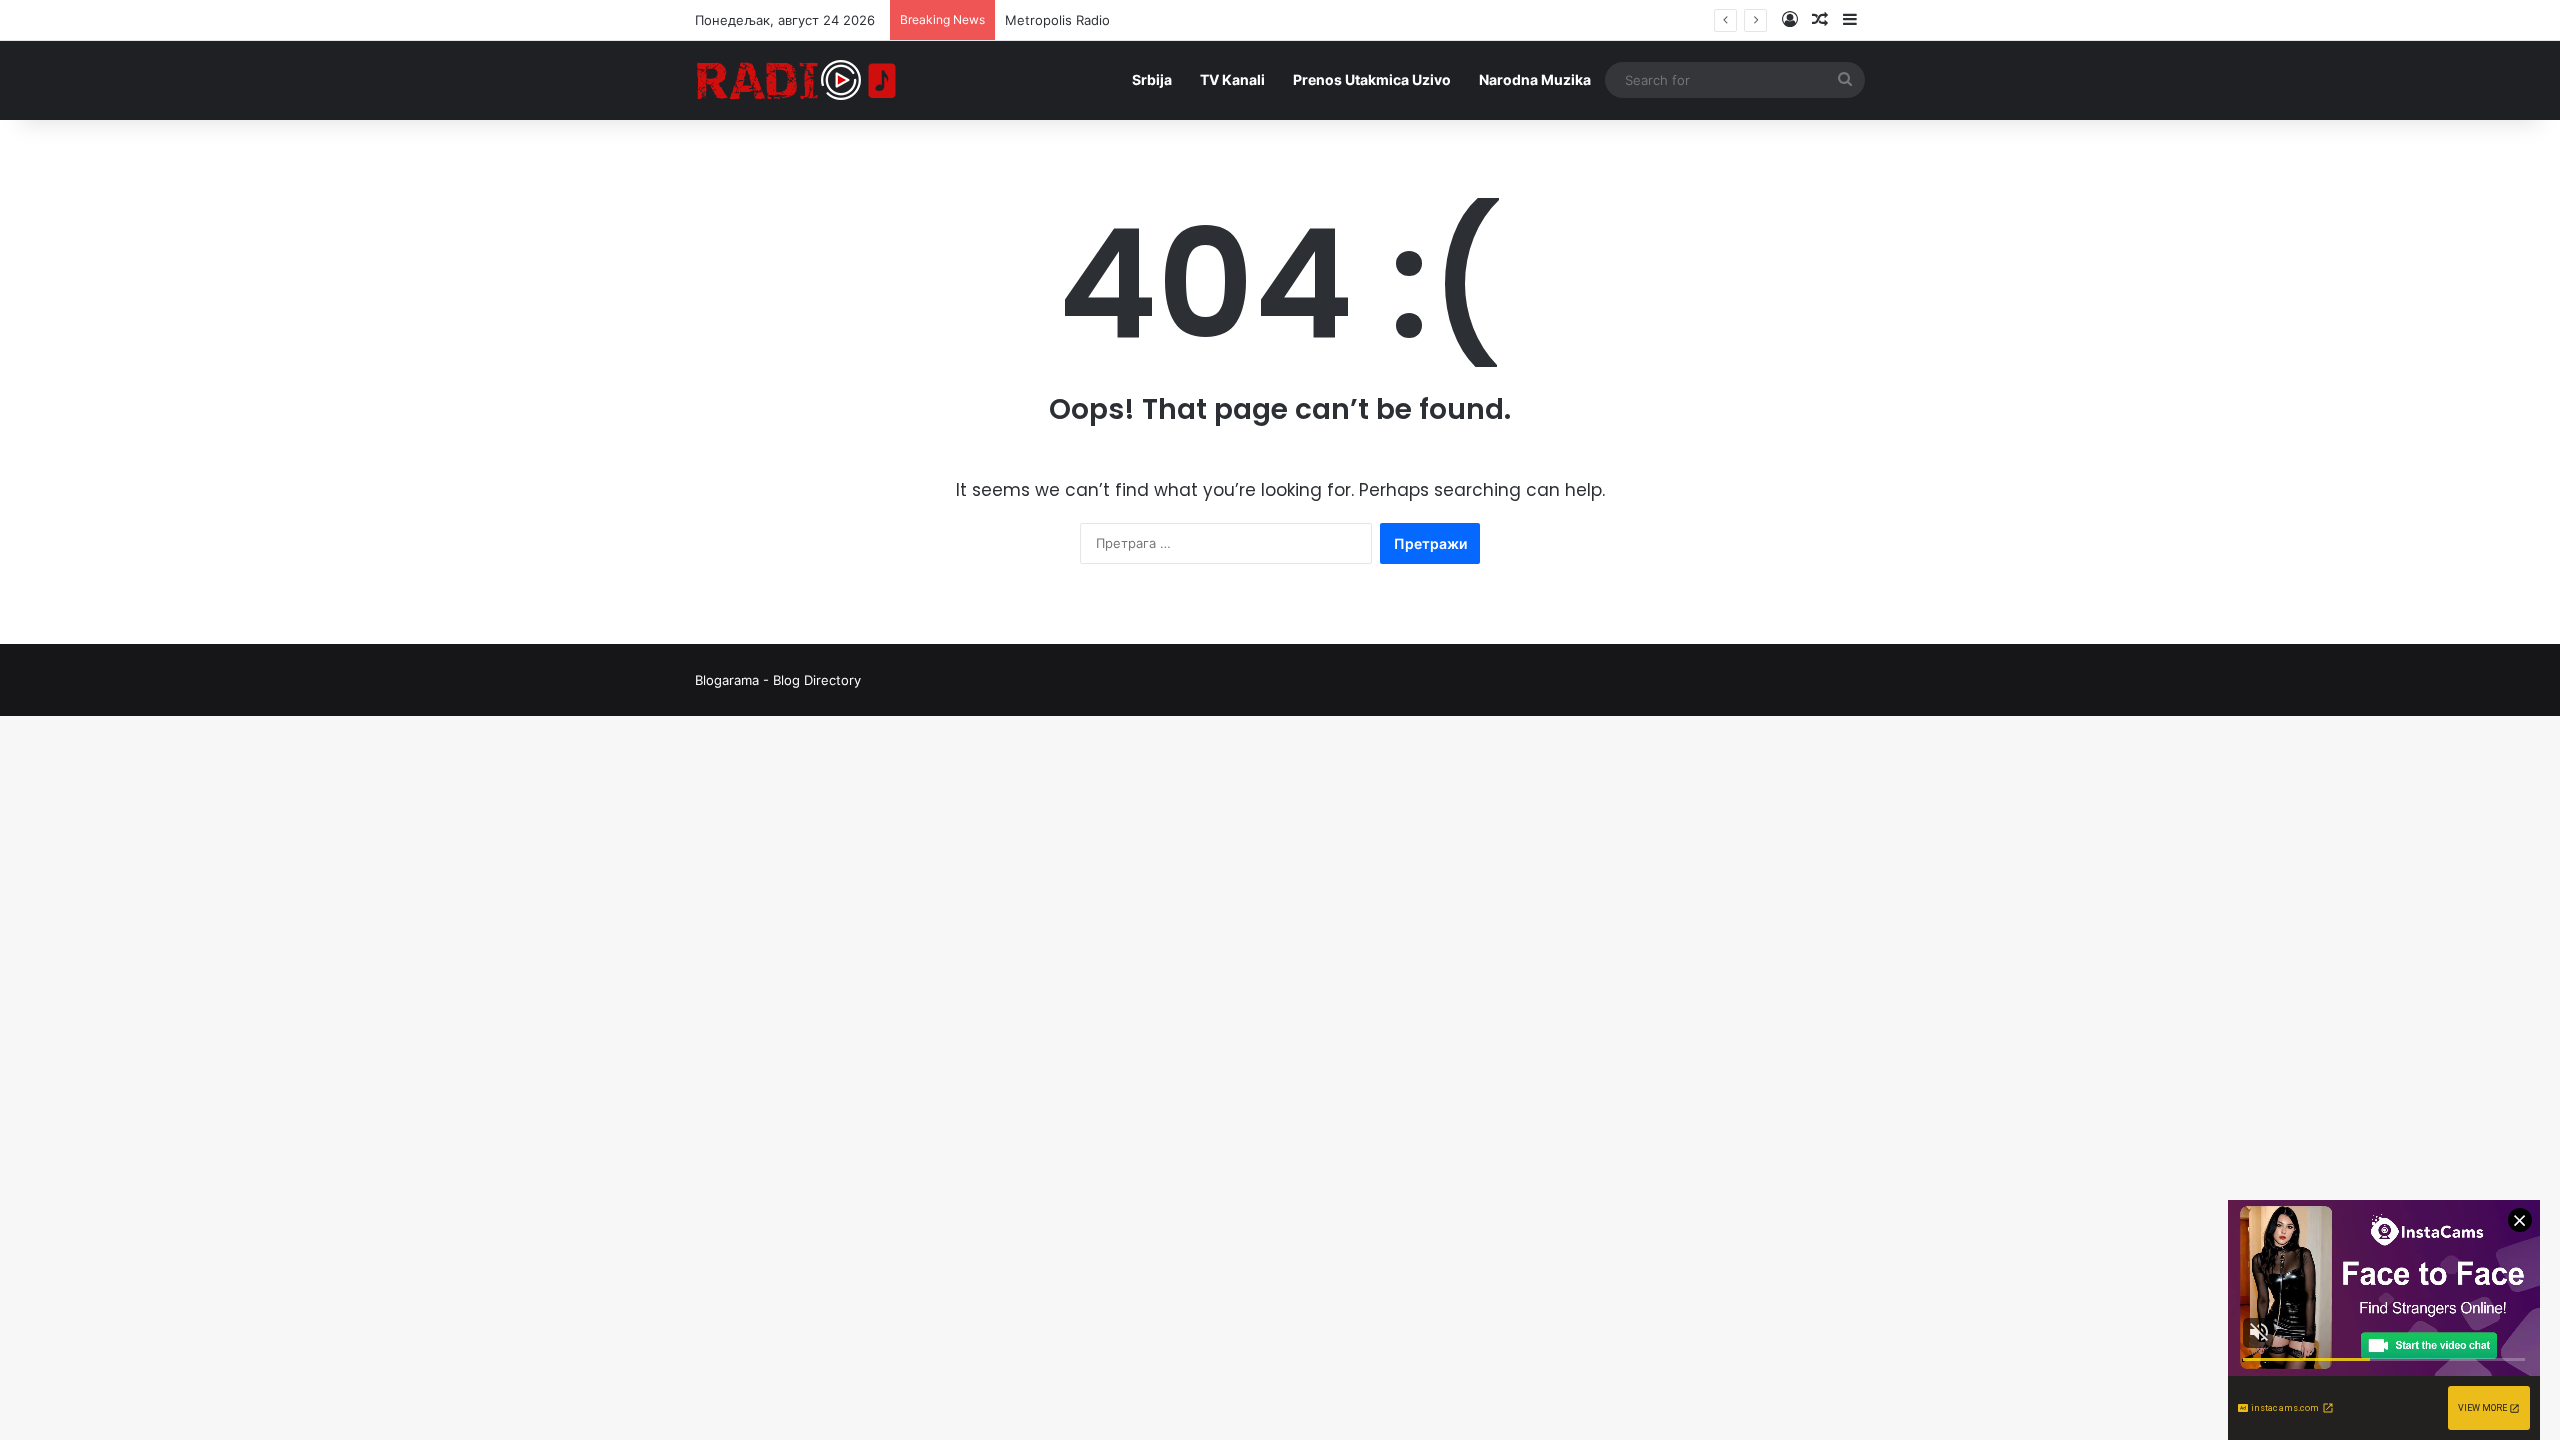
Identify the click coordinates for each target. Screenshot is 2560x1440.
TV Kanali (1232, 79)
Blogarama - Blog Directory (778, 680)
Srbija (1152, 79)
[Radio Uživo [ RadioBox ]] (797, 80)
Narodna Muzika (1535, 79)
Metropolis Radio (1057, 20)
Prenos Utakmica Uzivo (1372, 79)
